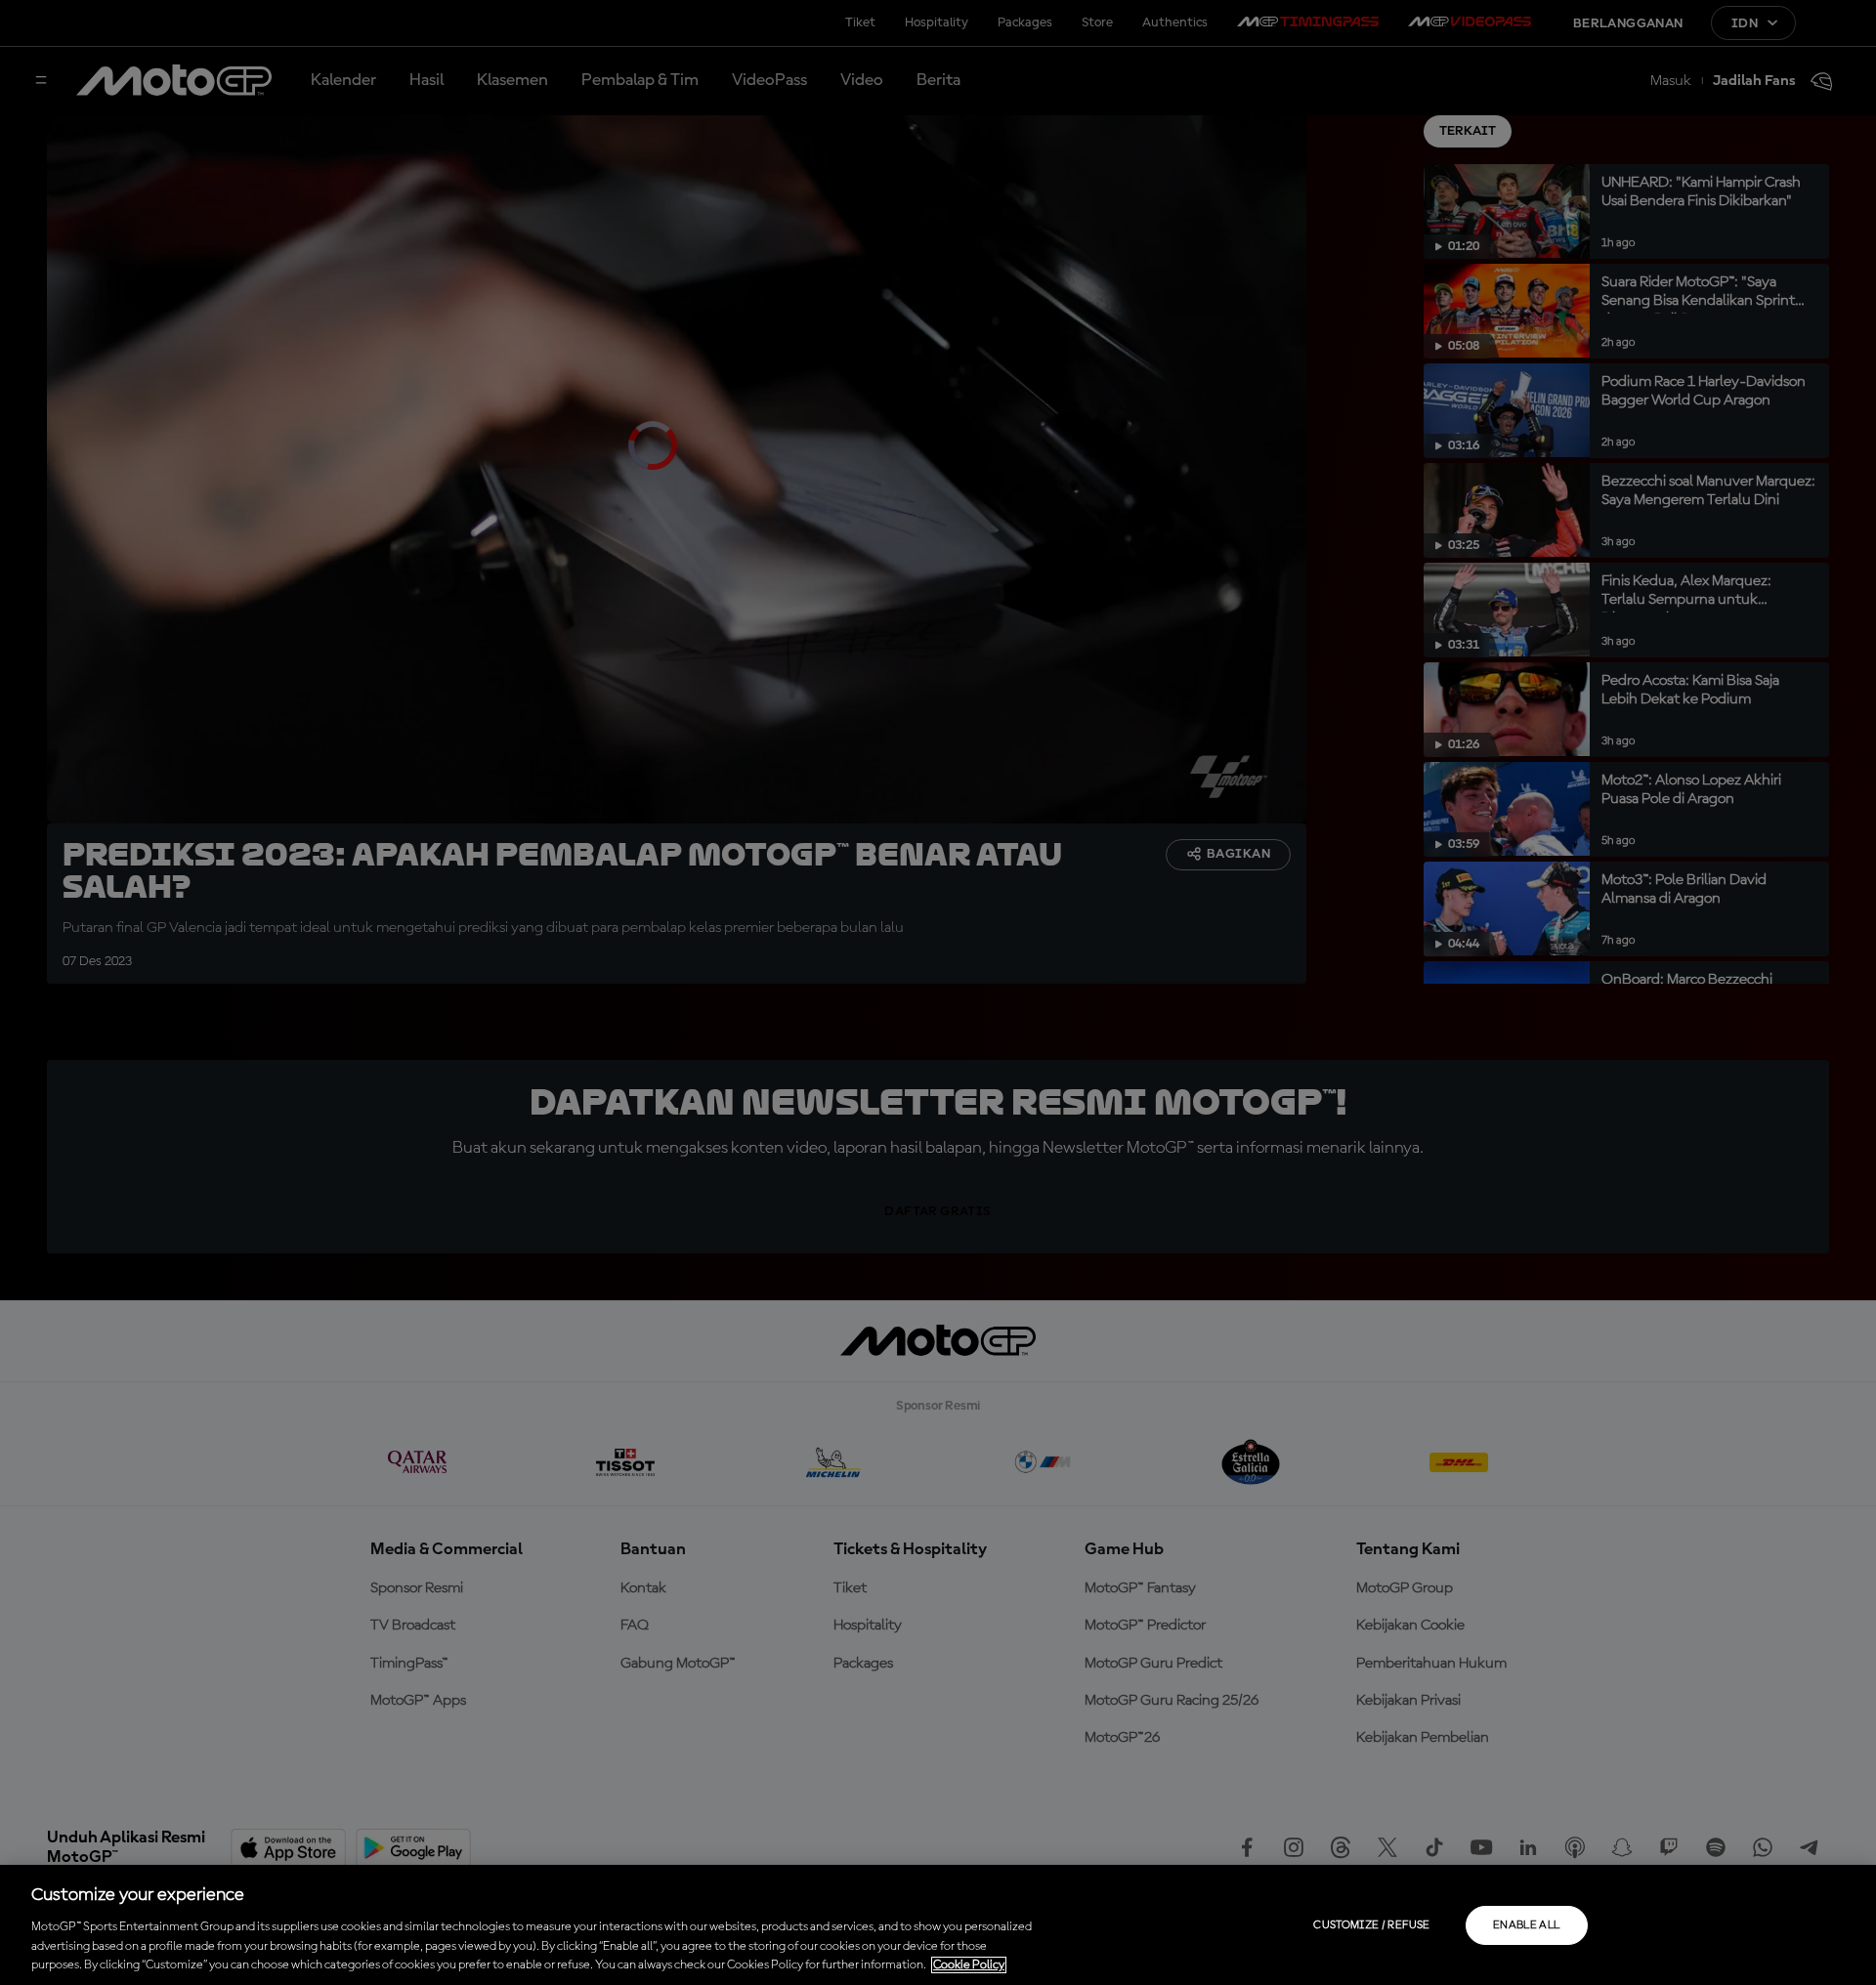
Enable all (1527, 1925)
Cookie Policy (969, 1965)
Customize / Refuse (1371, 1925)
